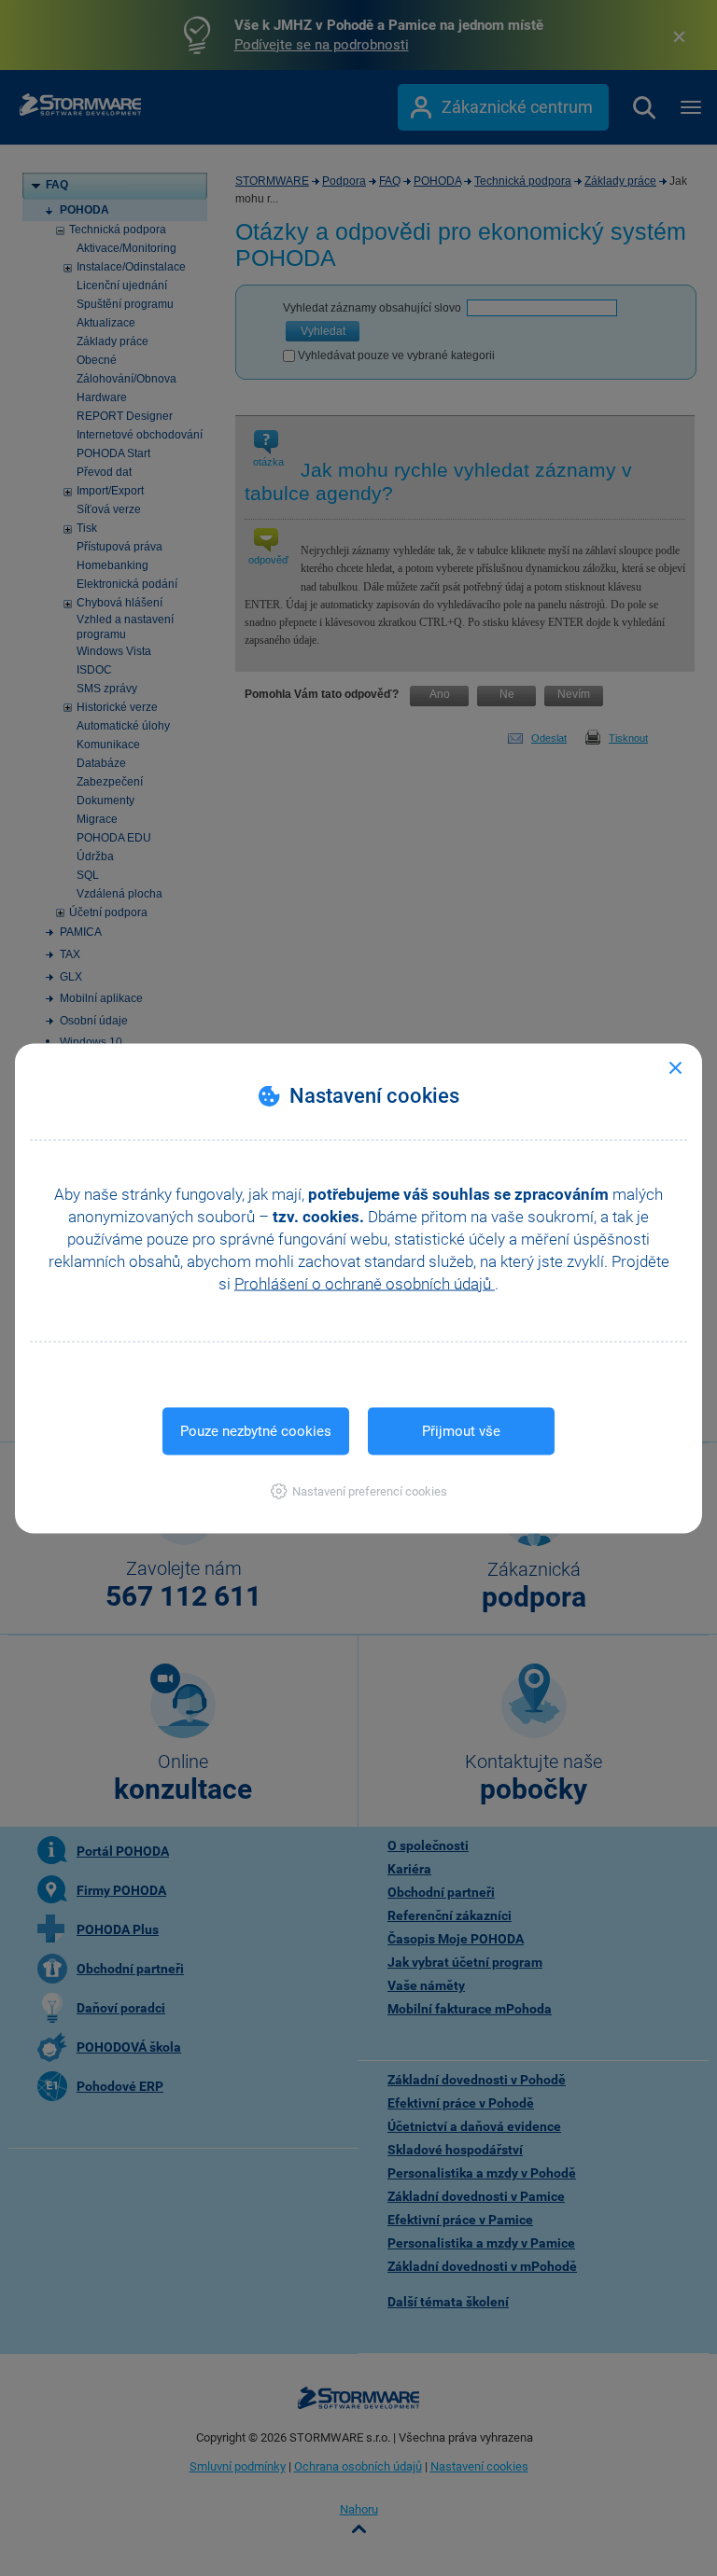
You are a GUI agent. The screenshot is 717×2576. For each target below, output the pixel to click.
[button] (359, 1490)
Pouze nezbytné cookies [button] (256, 1430)
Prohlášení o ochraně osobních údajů (365, 1283)
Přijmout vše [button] (461, 1430)
